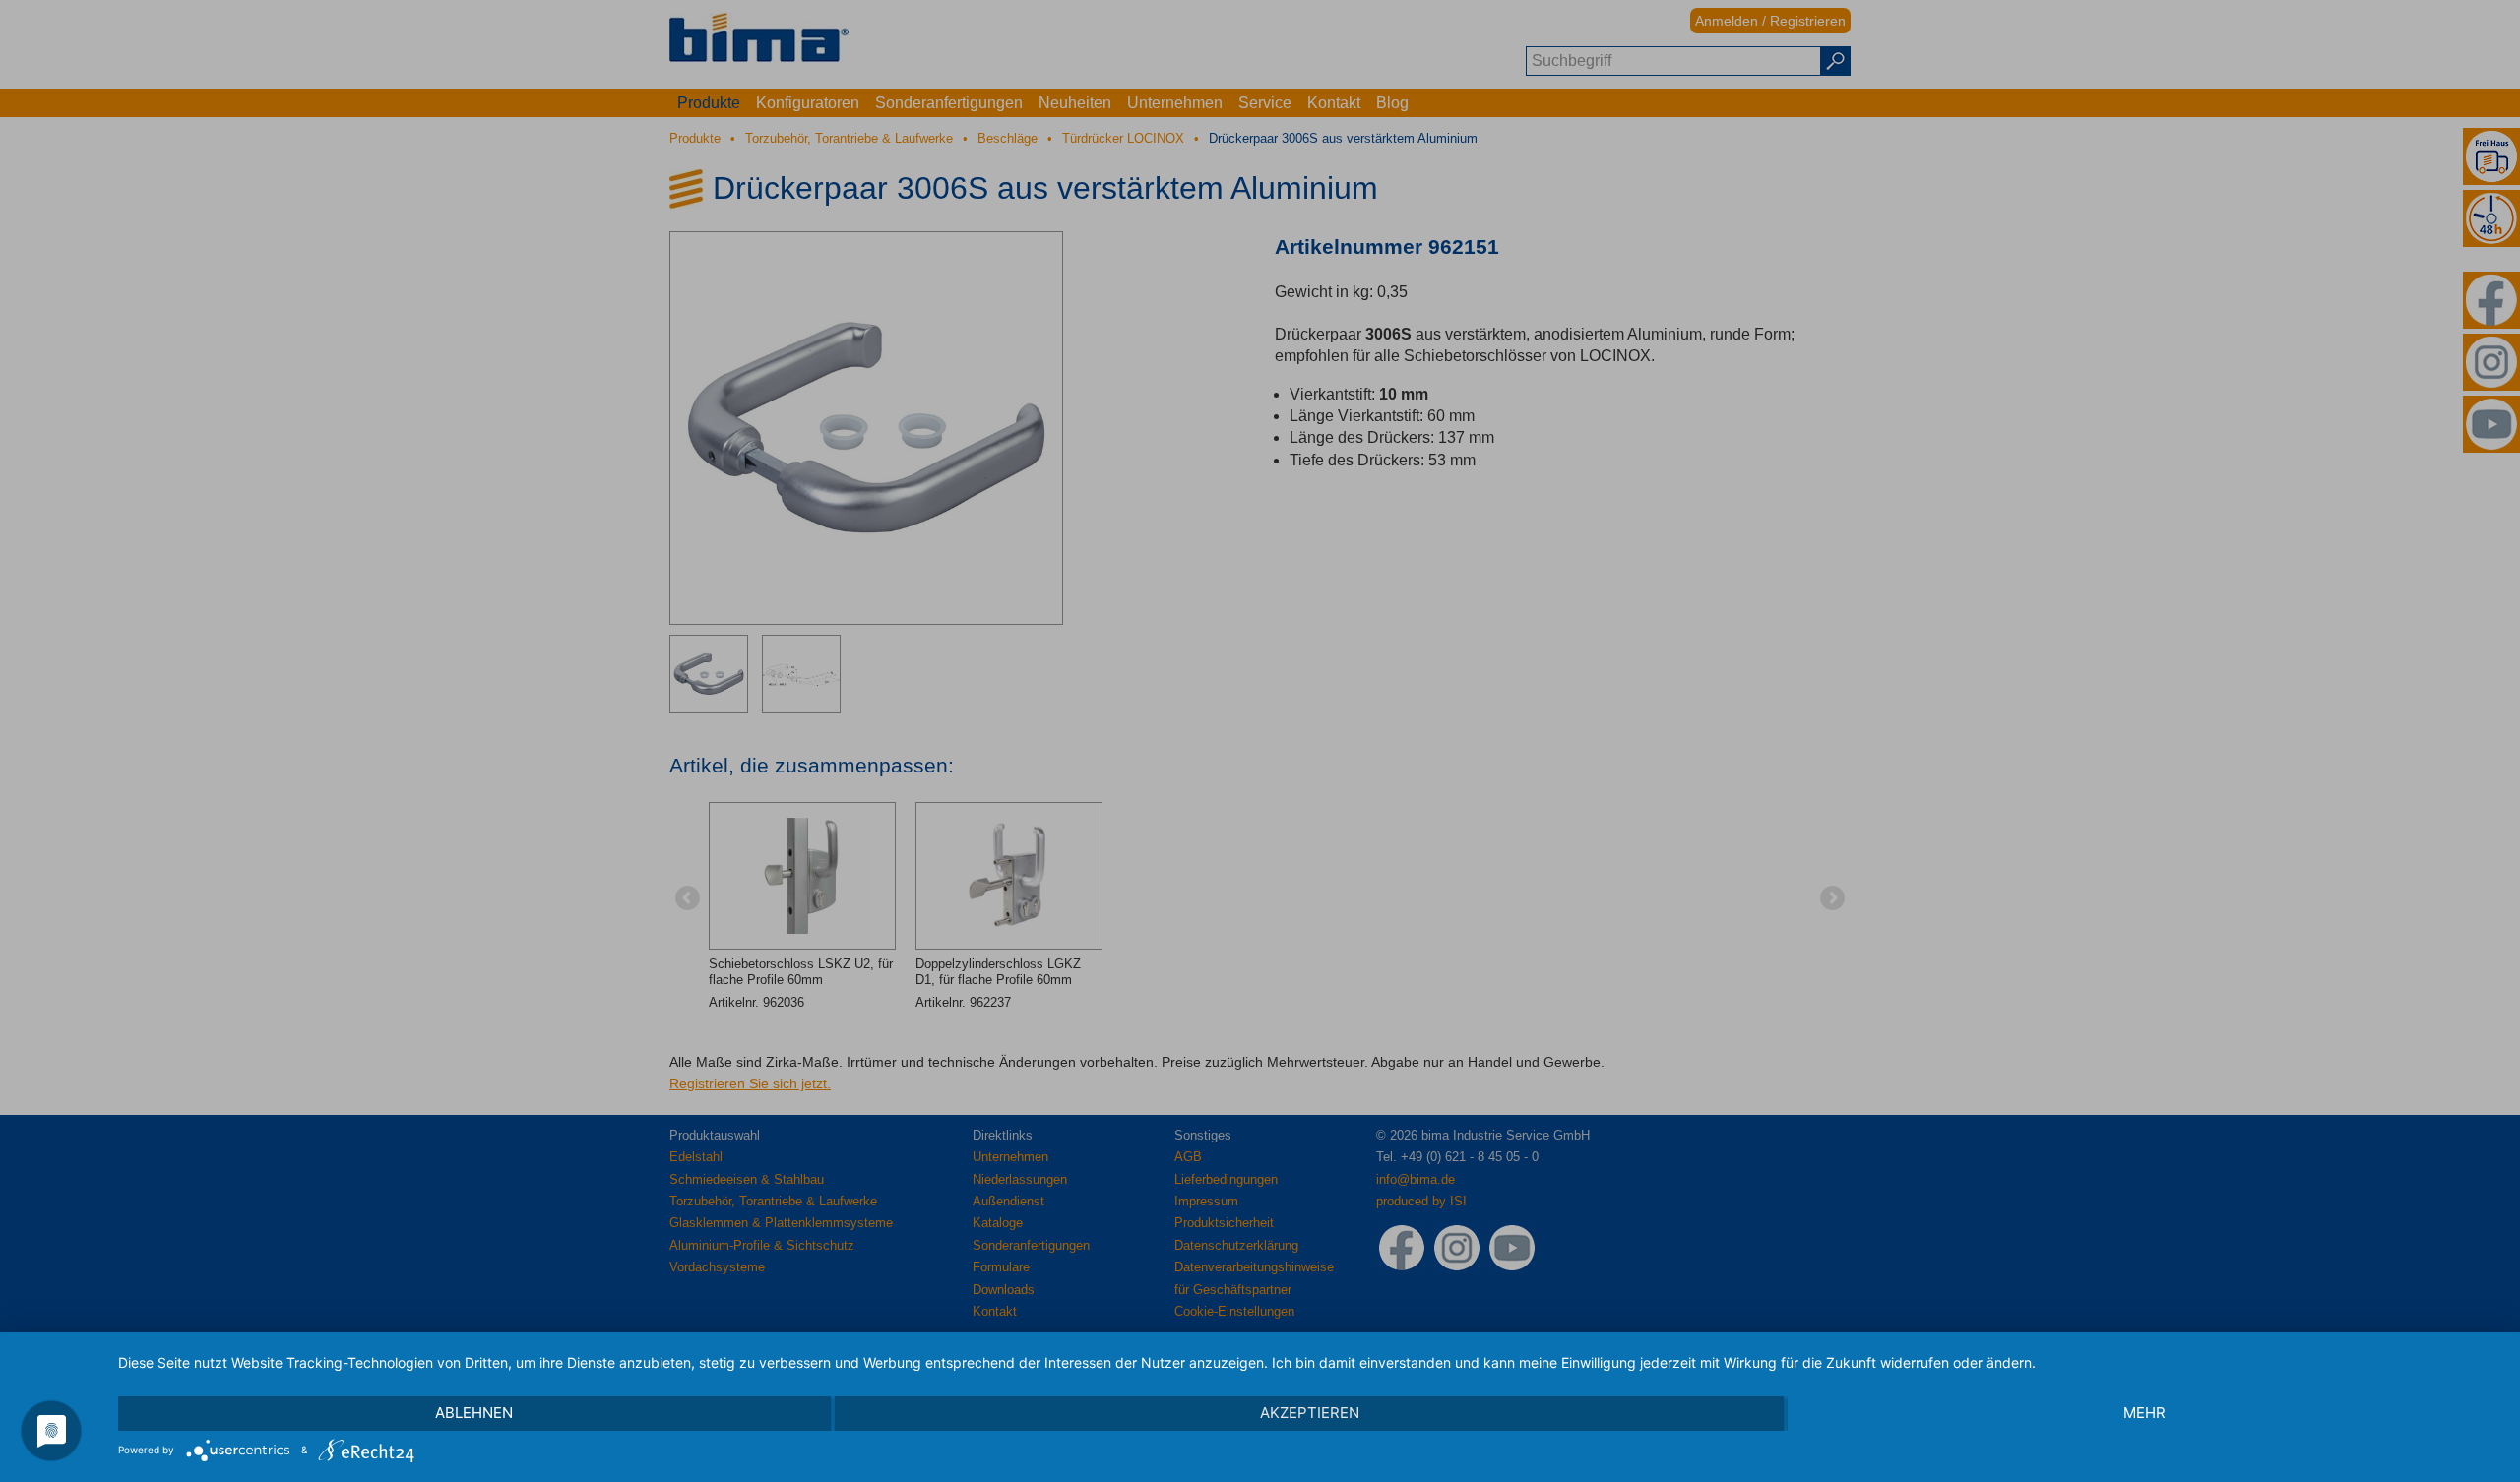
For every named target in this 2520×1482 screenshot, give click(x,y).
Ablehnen (474, 1413)
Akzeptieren (1310, 1413)
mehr (2144, 1413)
